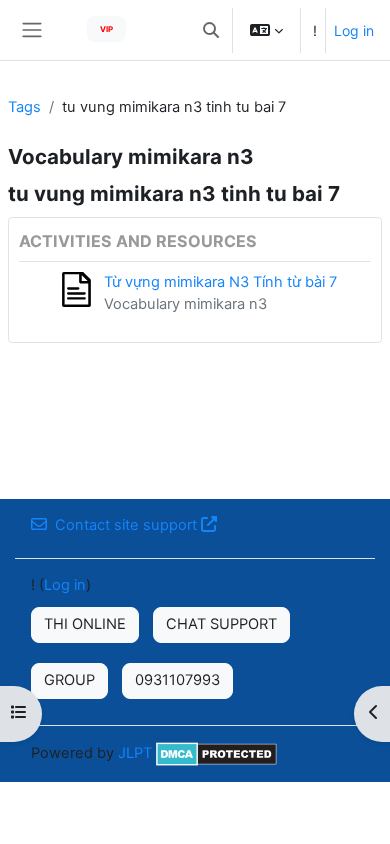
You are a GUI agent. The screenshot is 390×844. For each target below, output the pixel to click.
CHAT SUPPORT (221, 624)
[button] (211, 30)
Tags (24, 107)
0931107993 (177, 680)
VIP (106, 29)
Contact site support (126, 525)
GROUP (69, 680)
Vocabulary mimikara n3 (185, 304)
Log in (354, 30)
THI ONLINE (85, 624)
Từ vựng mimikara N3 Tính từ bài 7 (220, 282)
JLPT (135, 753)
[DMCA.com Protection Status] (216, 753)
